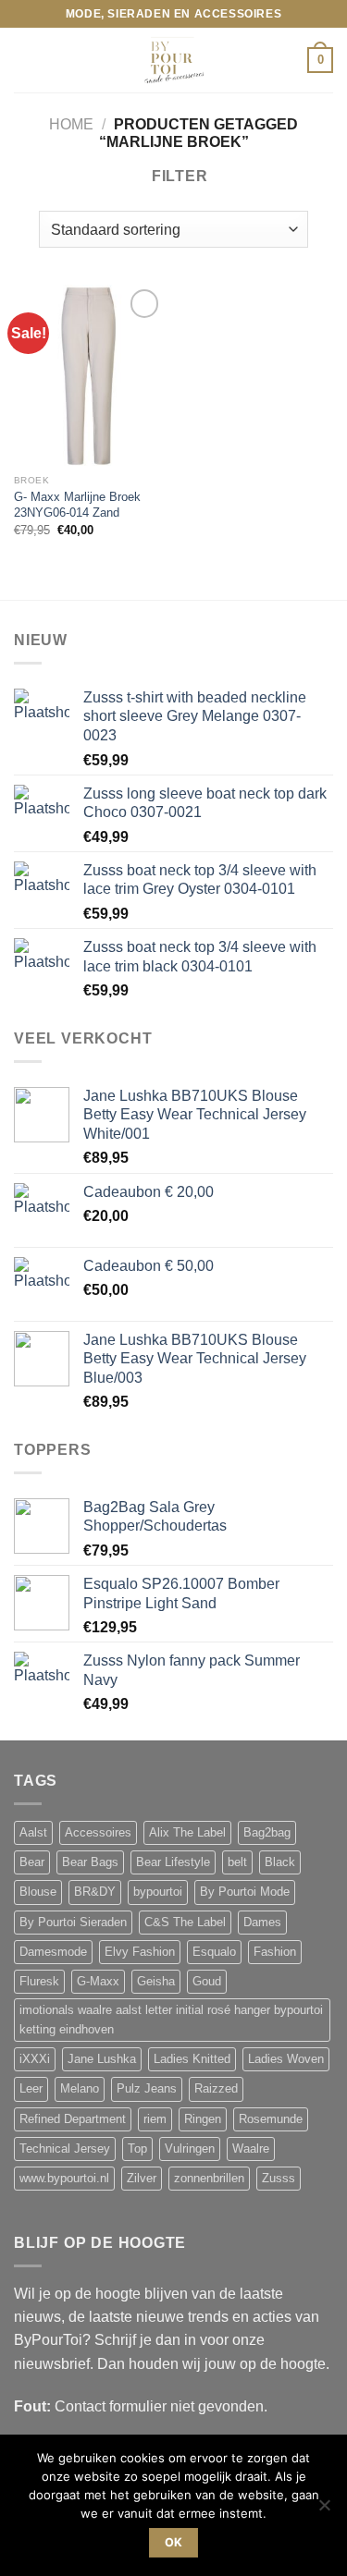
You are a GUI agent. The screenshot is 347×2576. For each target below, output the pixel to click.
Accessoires (98, 1833)
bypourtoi (158, 1892)
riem (155, 2119)
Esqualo (214, 1952)
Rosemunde (271, 2119)
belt (237, 1862)
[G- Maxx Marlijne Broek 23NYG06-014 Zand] (89, 375)
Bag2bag (267, 1833)
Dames (262, 1923)
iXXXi (35, 2059)
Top (137, 2149)
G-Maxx (98, 1982)
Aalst (33, 1833)
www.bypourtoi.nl (64, 2179)
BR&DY (95, 1892)
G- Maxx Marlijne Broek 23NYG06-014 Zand (77, 505)
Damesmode (53, 1952)
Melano (80, 2089)
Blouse (38, 1892)
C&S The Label (185, 1923)
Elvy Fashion (140, 1952)
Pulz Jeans (147, 2089)
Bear (32, 1862)
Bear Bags (90, 1862)
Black (280, 1862)
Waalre (251, 2149)
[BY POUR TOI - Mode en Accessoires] (174, 60)
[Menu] (25, 61)
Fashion (275, 1952)
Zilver (142, 2179)
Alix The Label (187, 1833)
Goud (207, 1982)
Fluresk (39, 1982)
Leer (31, 2089)
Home (71, 124)
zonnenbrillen (209, 2179)
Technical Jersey (65, 2149)
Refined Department (73, 2119)
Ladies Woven (286, 2059)
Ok (174, 2542)
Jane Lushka (102, 2059)
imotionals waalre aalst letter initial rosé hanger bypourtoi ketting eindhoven (171, 2020)
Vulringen (190, 2149)
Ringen (203, 2119)
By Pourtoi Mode (245, 1892)
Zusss (279, 2179)
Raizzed (216, 2089)
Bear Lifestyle (173, 1862)
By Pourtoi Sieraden (73, 1923)
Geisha (156, 1982)
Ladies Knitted (192, 2059)
